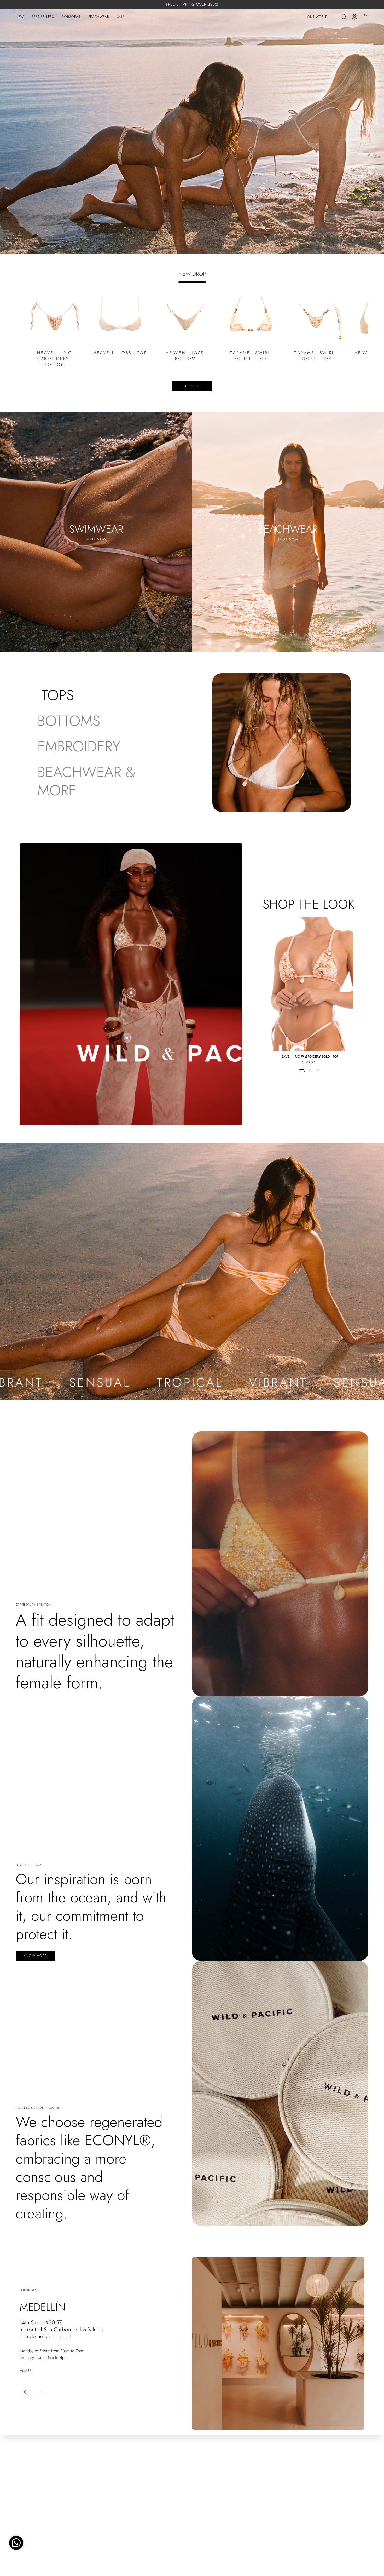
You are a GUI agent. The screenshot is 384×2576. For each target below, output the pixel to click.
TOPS (58, 695)
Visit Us (26, 2370)
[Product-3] (127, 1038)
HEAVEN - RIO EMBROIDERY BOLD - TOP (309, 1057)
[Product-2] (131, 993)
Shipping (23, 2473)
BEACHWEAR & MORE (86, 781)
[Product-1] (120, 939)
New (111, 2465)
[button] (317, 17)
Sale (110, 2508)
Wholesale (25, 2508)
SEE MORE (192, 386)
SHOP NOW (96, 539)
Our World (116, 2499)
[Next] (40, 2392)
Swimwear (115, 2482)
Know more (35, 1956)
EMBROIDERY (79, 746)
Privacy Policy (27, 2499)
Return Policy (27, 2465)
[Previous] (25, 2392)
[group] (192, 4)
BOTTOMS (69, 721)
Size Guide (25, 2491)
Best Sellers (116, 2473)
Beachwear (116, 2491)
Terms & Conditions (33, 2482)
